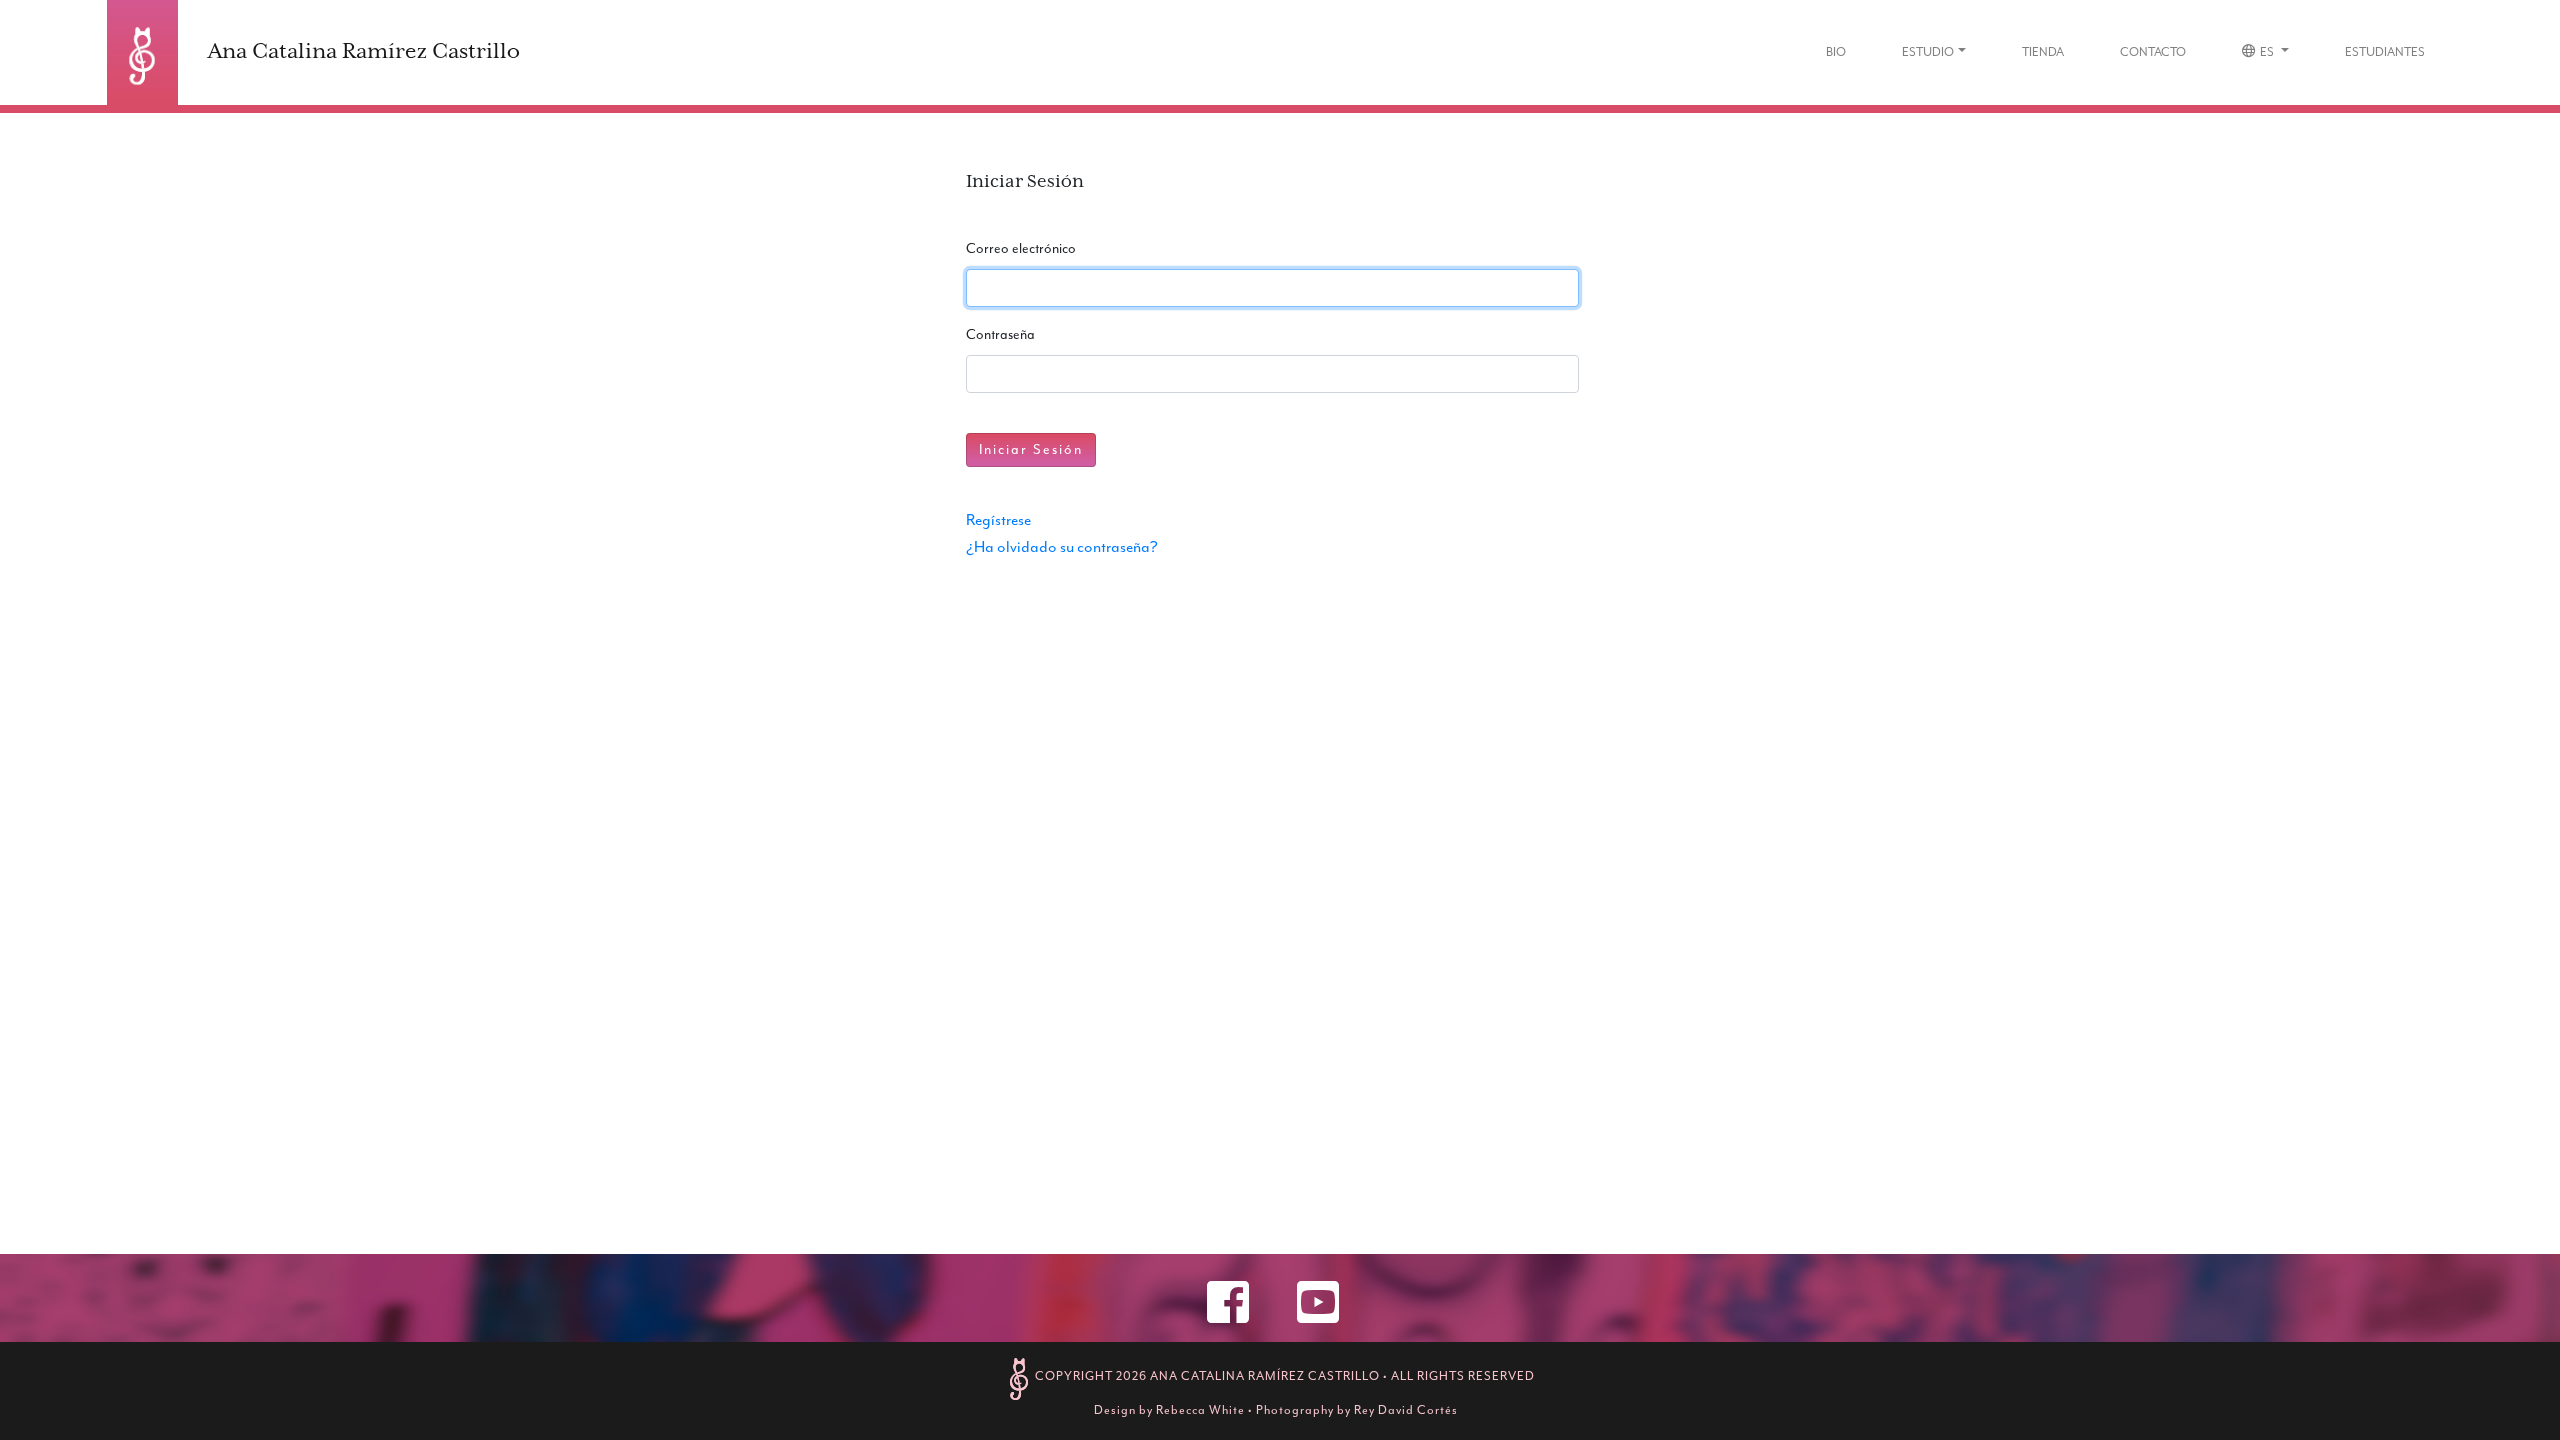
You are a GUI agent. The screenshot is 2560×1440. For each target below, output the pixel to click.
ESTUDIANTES (2385, 52)
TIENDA (2043, 52)
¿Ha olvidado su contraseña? (1062, 547)
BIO (1836, 52)
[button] (2266, 53)
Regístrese (998, 520)
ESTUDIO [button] (1928, 52)
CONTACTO (2153, 52)
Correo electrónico (1021, 248)
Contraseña (1000, 334)
